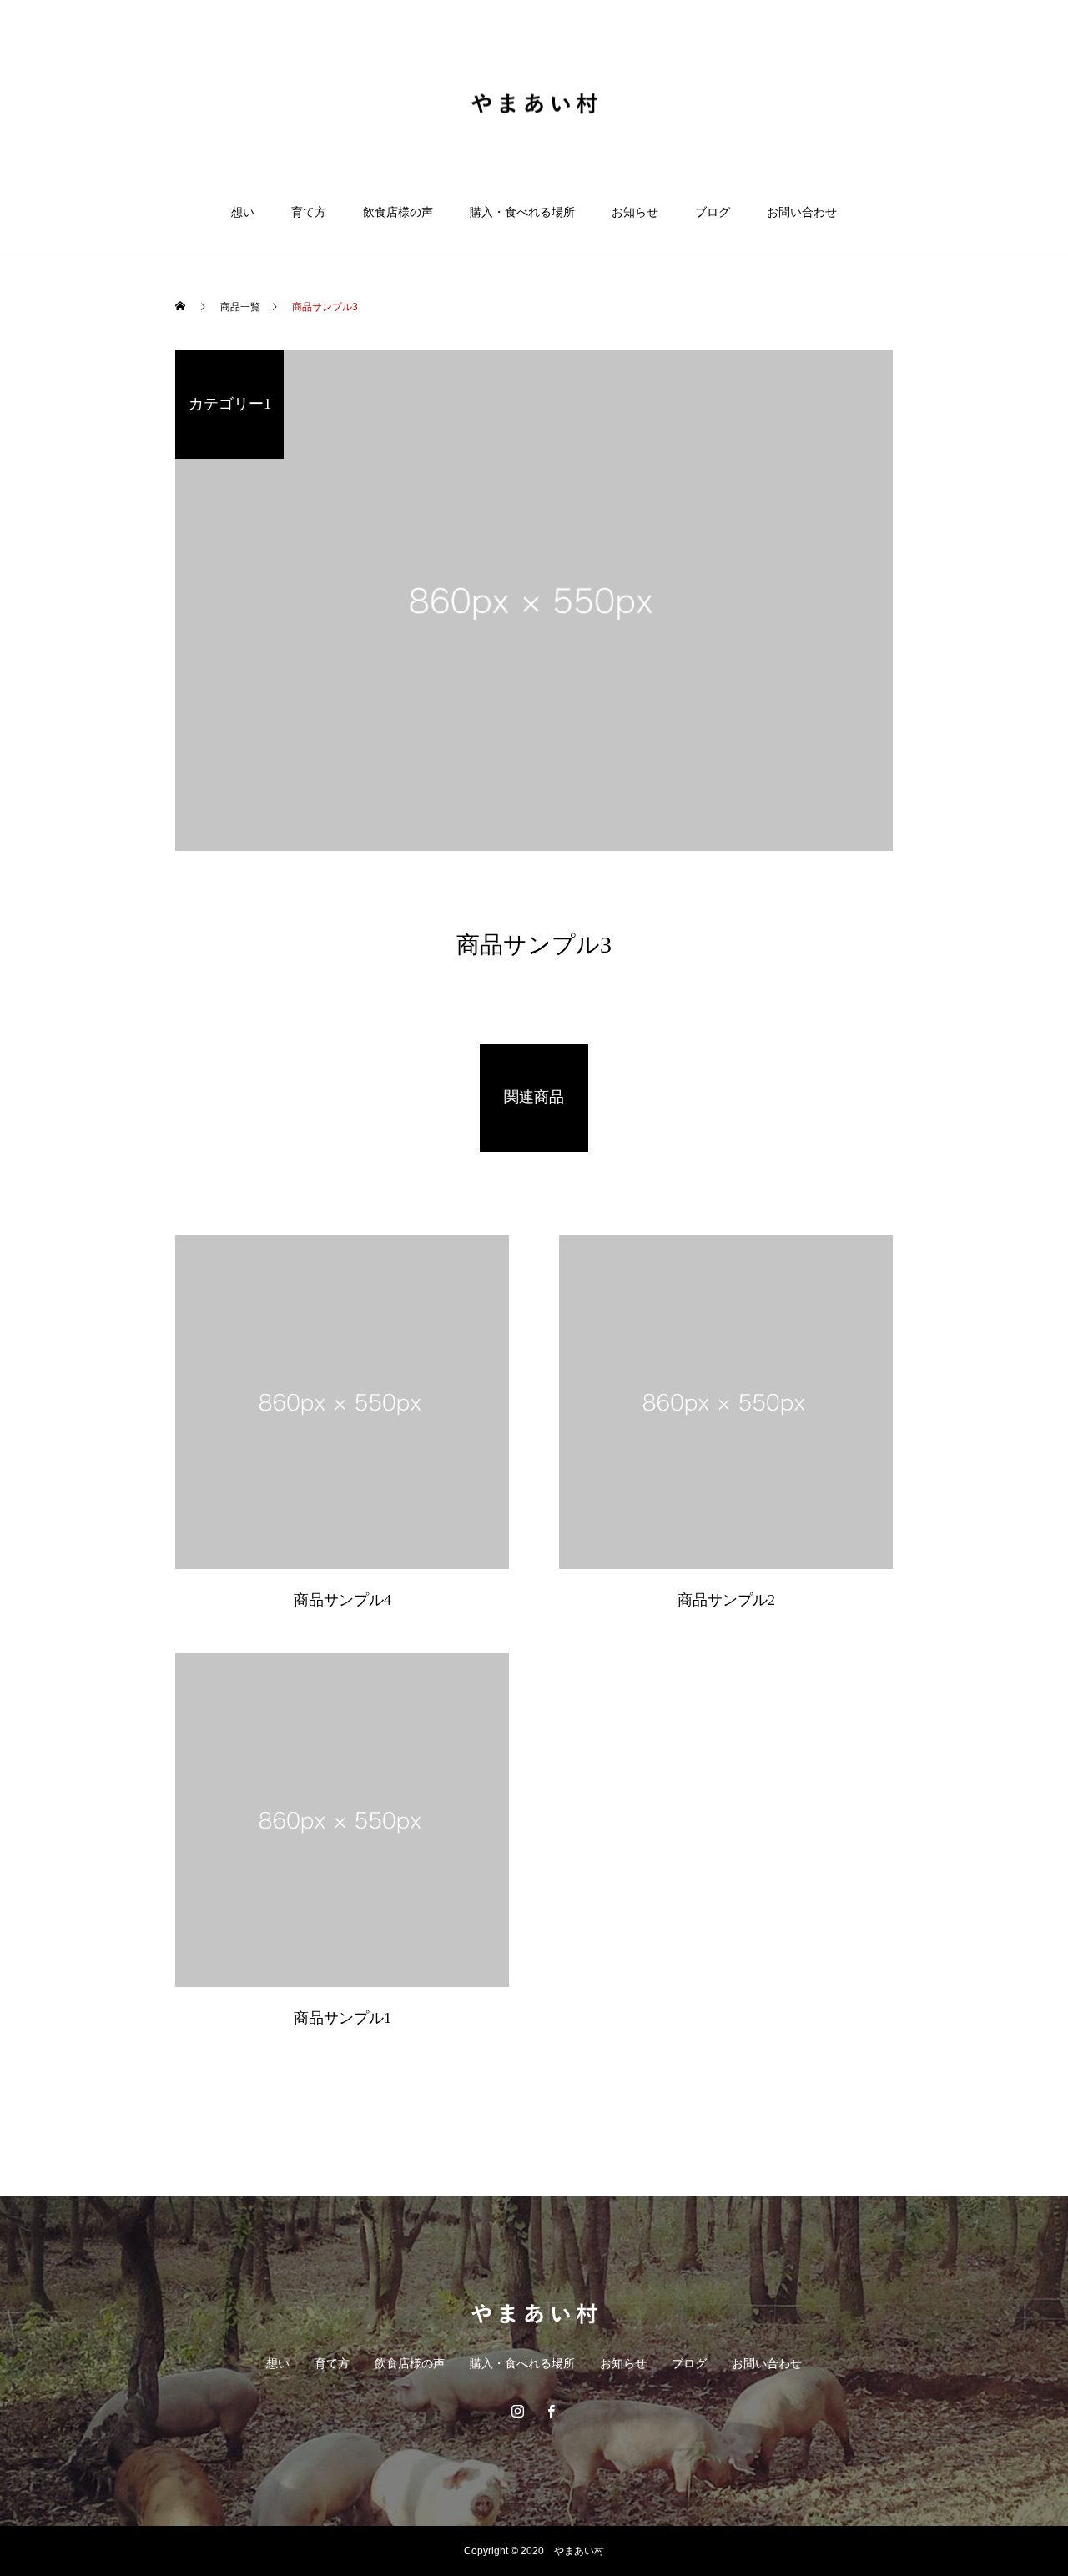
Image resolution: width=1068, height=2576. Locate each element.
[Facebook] (551, 2411)
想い (243, 212)
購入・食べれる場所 (522, 212)
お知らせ (635, 212)
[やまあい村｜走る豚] (534, 103)
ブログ (713, 212)
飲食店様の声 (398, 212)
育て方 (309, 212)
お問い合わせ (802, 212)
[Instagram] (517, 2411)
